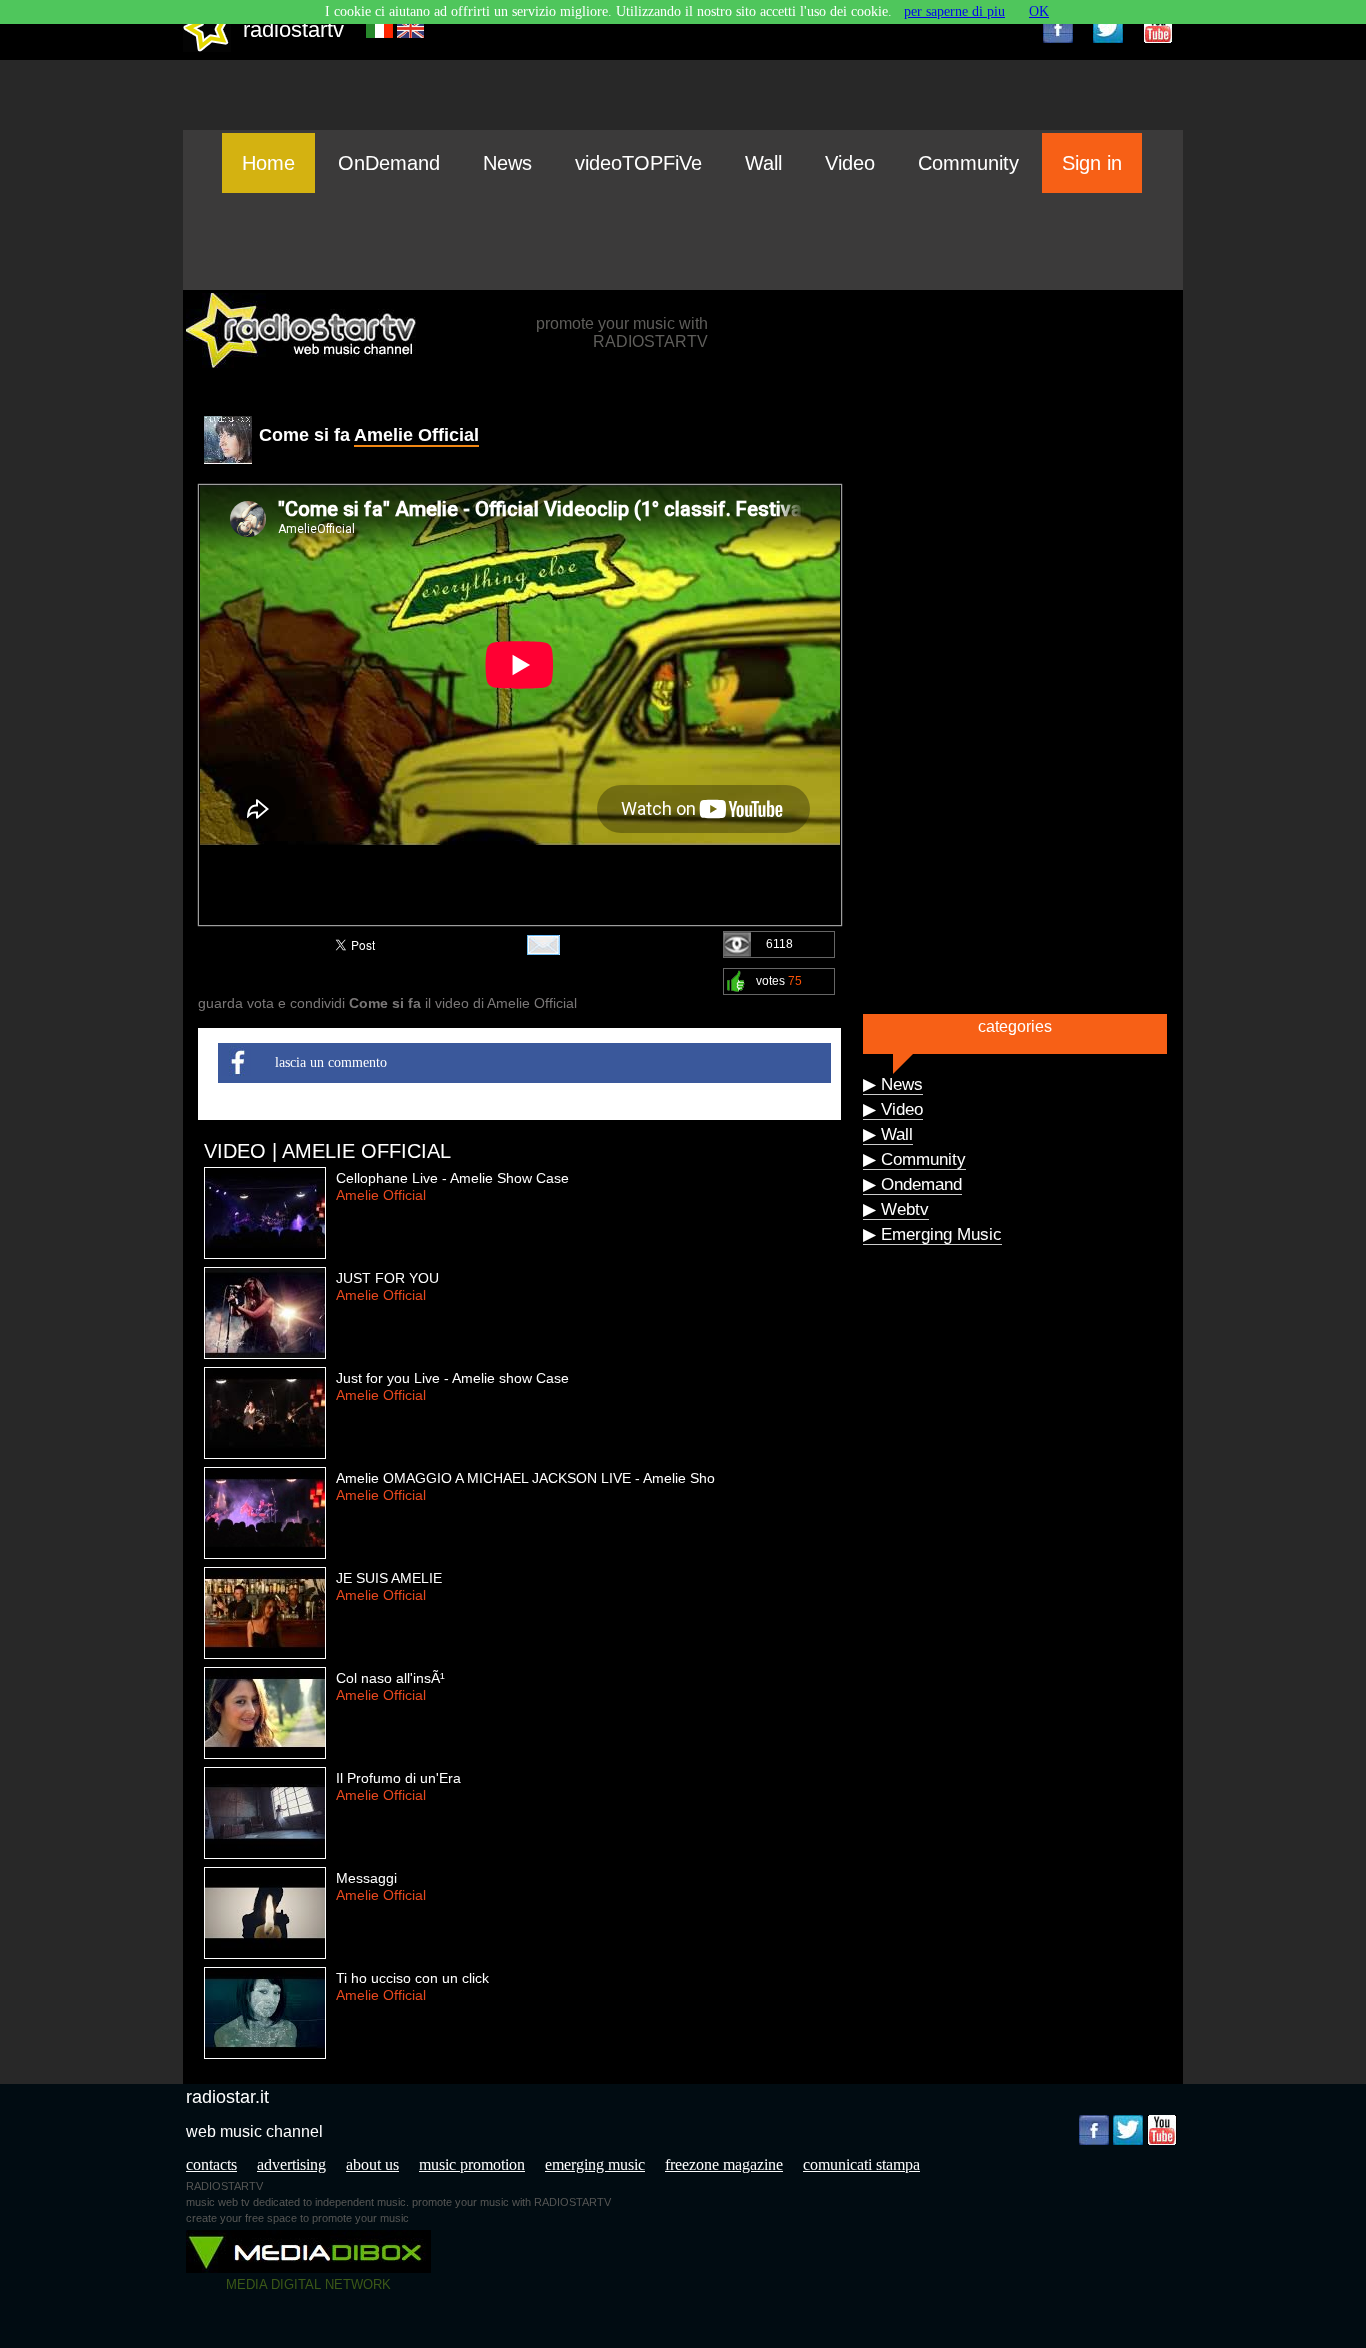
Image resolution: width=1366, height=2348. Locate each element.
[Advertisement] (683, 241)
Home (268, 163)
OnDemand (389, 163)
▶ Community (914, 1159)
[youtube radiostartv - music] (1158, 28)
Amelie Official (416, 435)
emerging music (595, 2164)
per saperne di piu (954, 11)
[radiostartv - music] (207, 47)
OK (1039, 11)
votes (779, 981)
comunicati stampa (861, 2164)
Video (850, 163)
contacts (211, 2164)
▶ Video (893, 1109)
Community (968, 163)
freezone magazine (724, 2164)
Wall (763, 163)
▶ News (893, 1084)
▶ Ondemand (912, 1184)
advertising (291, 2164)
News (507, 163)
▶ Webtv (896, 1209)
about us (372, 2164)
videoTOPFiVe (638, 163)
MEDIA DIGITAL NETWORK (308, 2284)
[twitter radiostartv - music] (1108, 28)
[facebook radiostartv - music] (1058, 28)
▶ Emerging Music (932, 1234)
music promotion (472, 2164)
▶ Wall (888, 1134)
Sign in (1092, 163)
